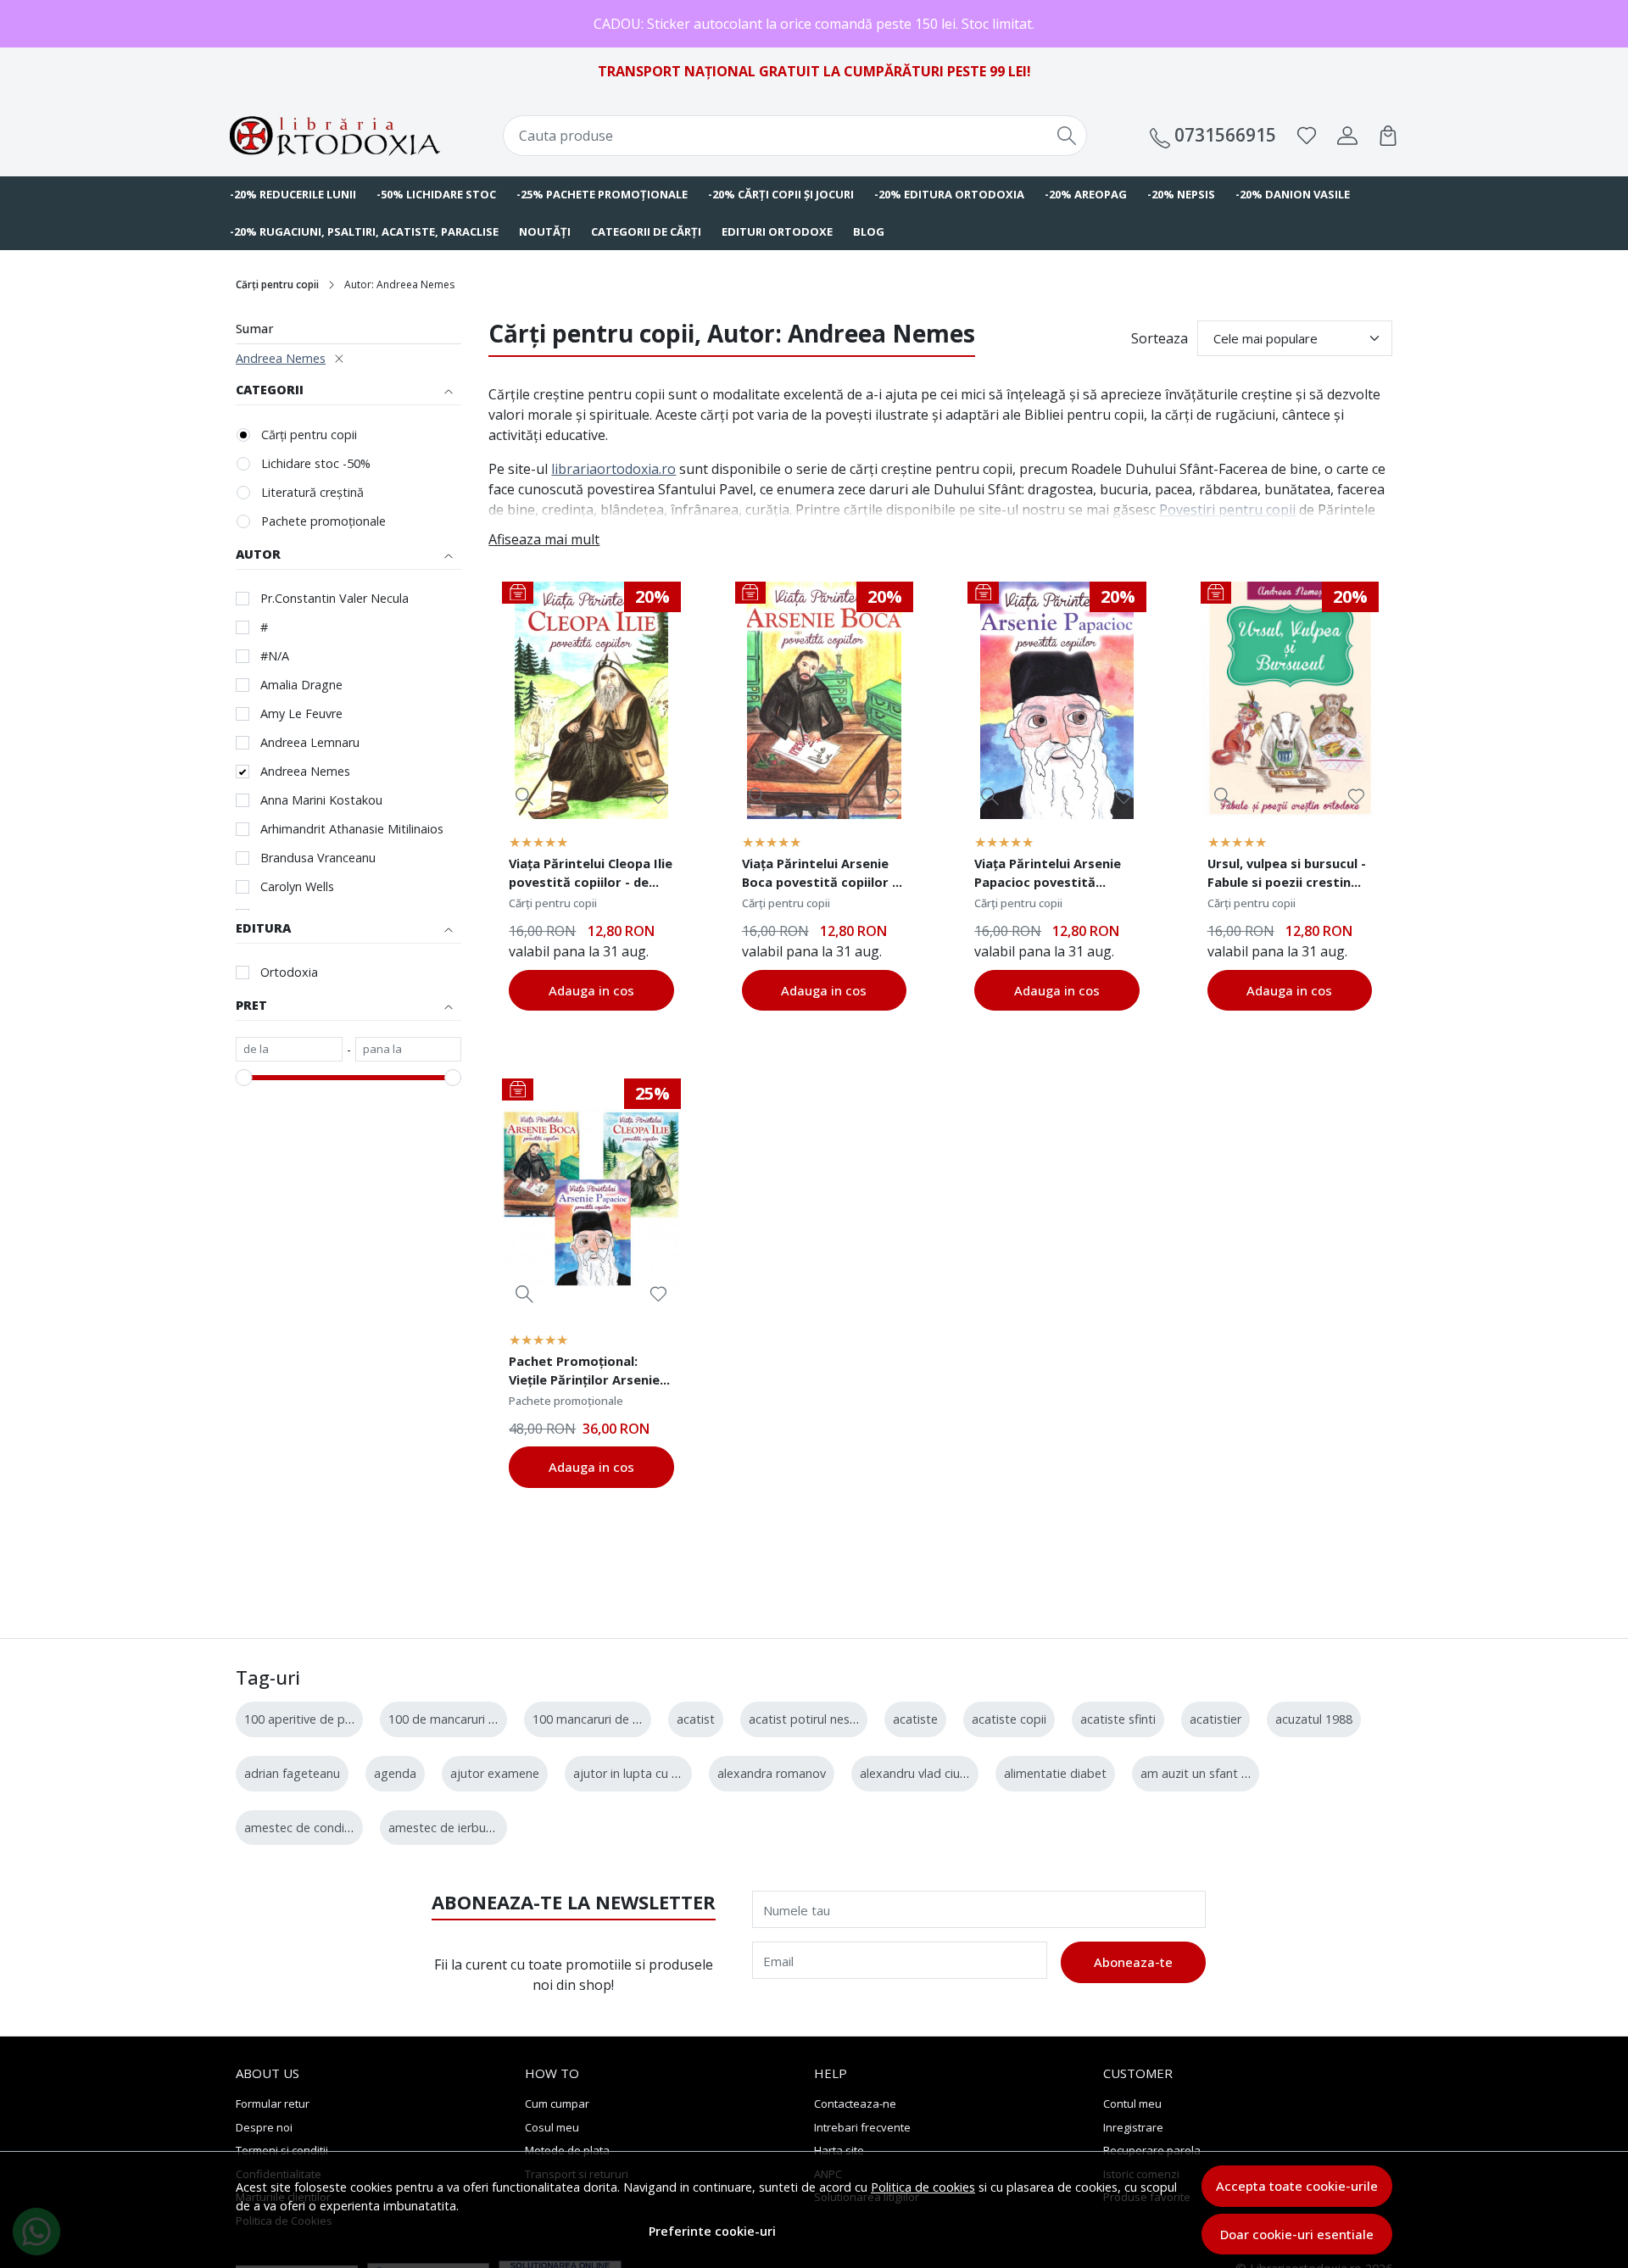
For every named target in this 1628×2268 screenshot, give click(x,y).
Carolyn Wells (297, 886)
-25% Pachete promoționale (602, 194)
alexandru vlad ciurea (919, 1773)
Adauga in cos (591, 990)
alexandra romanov (772, 1773)
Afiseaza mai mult (544, 539)
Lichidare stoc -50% (316, 463)
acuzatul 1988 (1314, 1719)
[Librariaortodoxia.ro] (335, 136)
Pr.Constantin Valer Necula (335, 598)
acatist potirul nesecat (811, 1719)
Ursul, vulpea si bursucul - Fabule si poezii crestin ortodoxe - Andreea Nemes (1287, 875)
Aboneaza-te (1133, 1962)
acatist (696, 1719)
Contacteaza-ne (855, 2104)
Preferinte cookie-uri (712, 2231)
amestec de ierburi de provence (477, 1828)
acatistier (1215, 1719)
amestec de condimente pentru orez (347, 1828)
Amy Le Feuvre (301, 713)
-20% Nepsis (1181, 194)
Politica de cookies (923, 2187)
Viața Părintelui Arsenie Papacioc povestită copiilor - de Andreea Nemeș (1048, 875)
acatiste (915, 1719)
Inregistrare (1133, 2127)
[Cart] (1388, 136)
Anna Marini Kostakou (321, 800)
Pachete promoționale (323, 521)
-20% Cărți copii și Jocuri (781, 194)
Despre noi (264, 2127)
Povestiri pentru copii (1227, 510)
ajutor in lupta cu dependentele (661, 1773)
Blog (869, 231)
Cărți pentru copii (277, 284)
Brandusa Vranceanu (318, 858)
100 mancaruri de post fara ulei (619, 1719)
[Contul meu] (1347, 136)
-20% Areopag (1086, 194)
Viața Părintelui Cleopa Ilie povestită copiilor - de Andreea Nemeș (591, 875)
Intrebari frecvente (862, 2127)
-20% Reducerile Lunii (293, 194)
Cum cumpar (557, 2104)
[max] (409, 1050)
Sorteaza (1160, 338)
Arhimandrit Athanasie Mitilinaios (352, 829)
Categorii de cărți (646, 231)
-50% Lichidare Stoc (436, 194)
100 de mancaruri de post (460, 1719)
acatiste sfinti (1118, 1719)
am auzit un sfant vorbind (1212, 1773)
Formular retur (273, 2104)
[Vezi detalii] (524, 796)
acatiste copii (1009, 1719)
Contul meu (1132, 2104)
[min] (289, 1050)
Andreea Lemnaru (310, 742)
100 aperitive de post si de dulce (335, 1719)
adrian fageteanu (292, 1773)
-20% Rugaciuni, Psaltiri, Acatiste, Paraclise (364, 231)
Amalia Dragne (301, 685)
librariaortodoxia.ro (613, 469)
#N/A (275, 656)
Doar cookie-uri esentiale (1297, 2234)
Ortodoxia (289, 972)
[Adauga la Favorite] (658, 797)
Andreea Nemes (281, 358)
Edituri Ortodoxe (777, 231)
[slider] (244, 1078)
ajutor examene (495, 1773)
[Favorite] (1307, 136)
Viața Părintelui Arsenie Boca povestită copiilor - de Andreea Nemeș (820, 875)
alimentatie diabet (1055, 1773)
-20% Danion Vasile (1293, 194)
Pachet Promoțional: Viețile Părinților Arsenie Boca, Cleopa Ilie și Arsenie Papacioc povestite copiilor (584, 1373)
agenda (395, 1773)
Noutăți (545, 231)
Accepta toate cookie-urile (1297, 2186)
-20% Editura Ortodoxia (949, 194)
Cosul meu (552, 2127)
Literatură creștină (312, 492)
